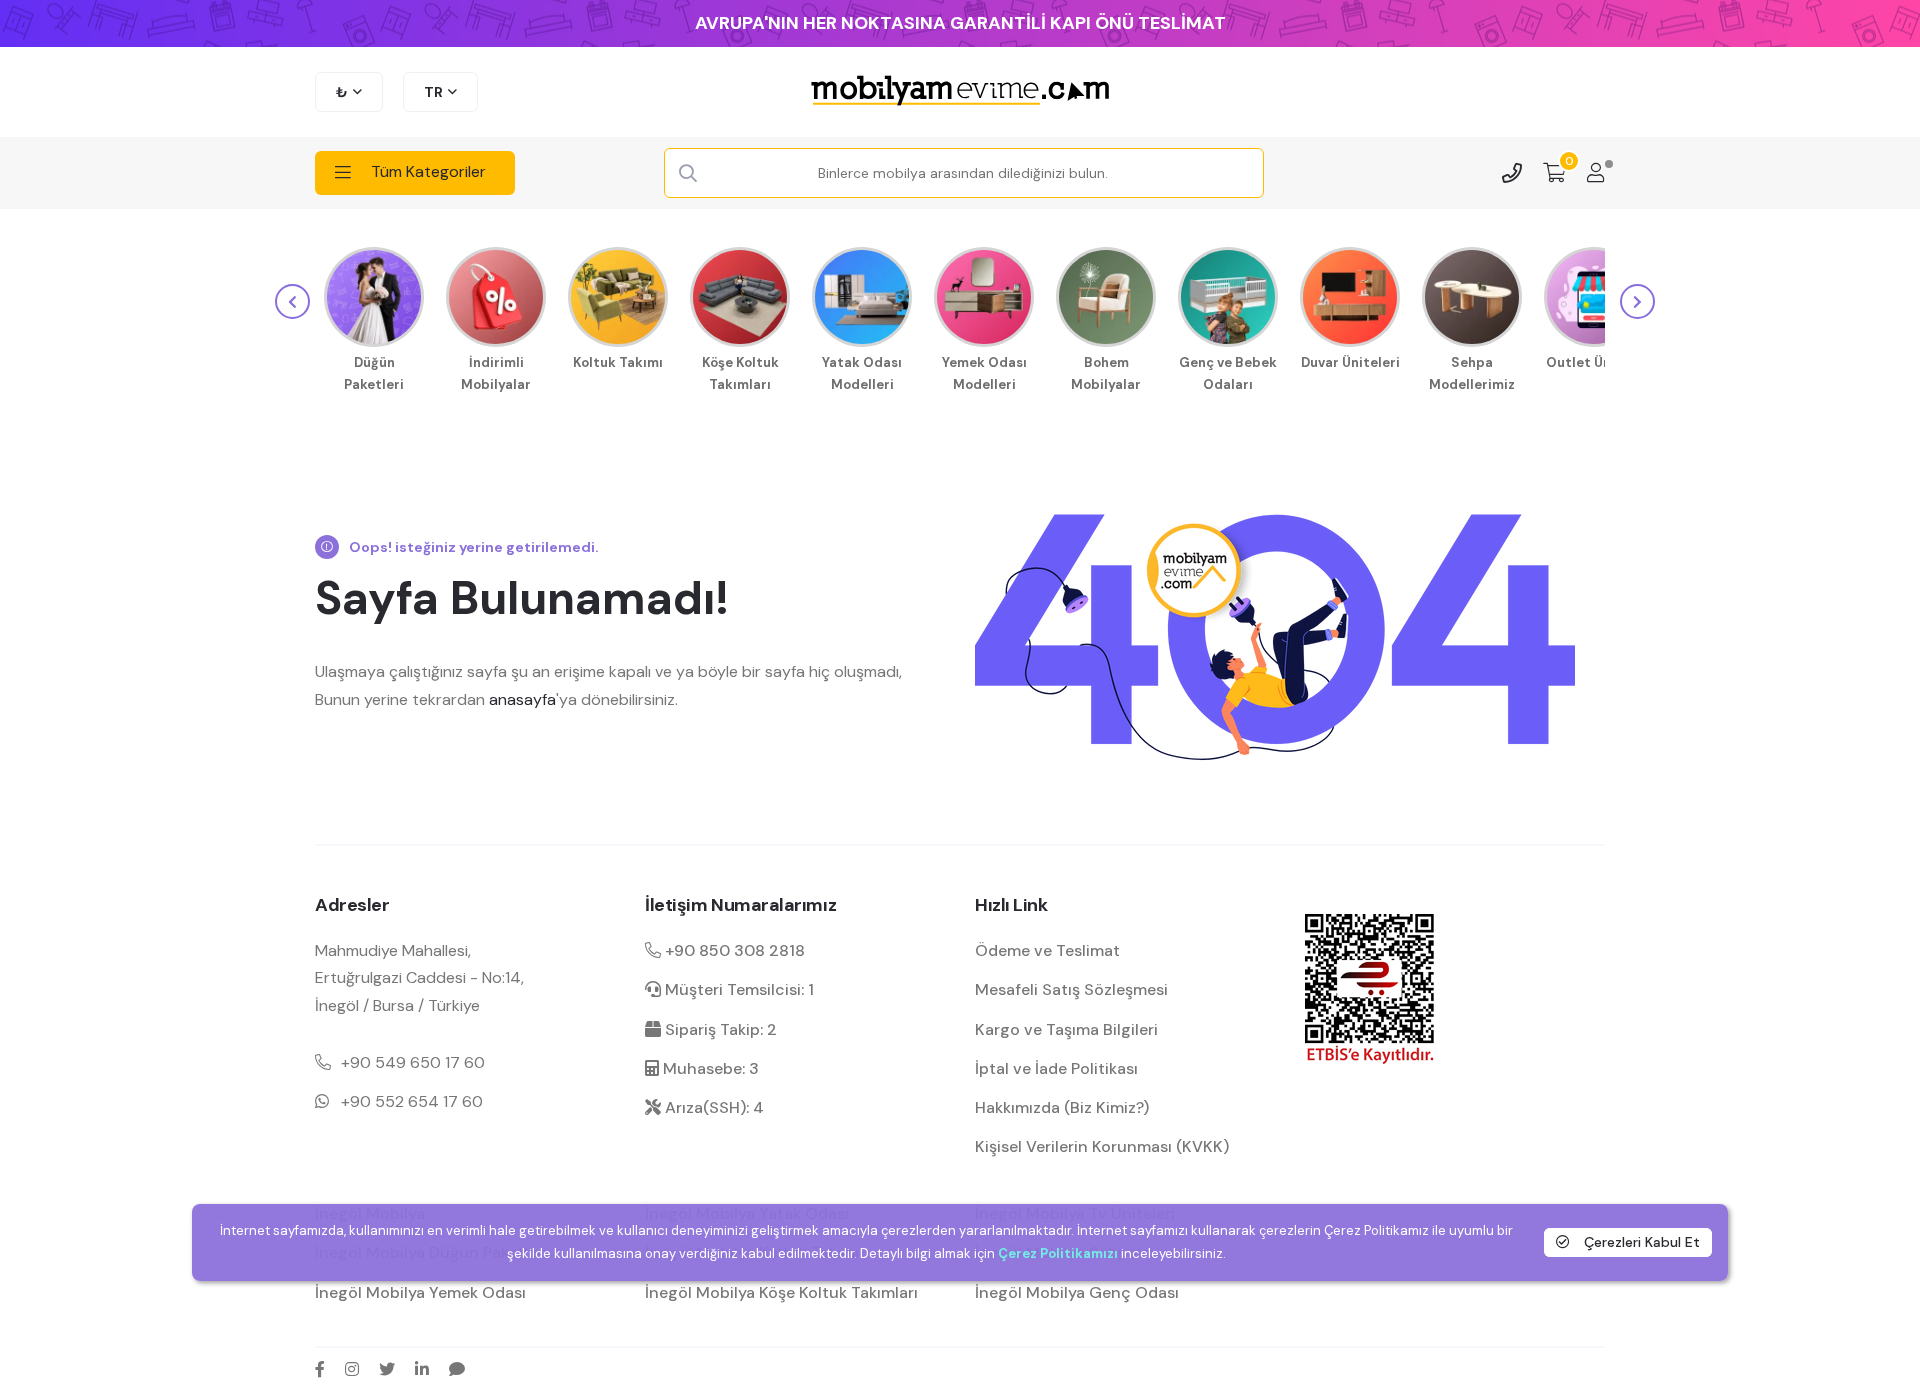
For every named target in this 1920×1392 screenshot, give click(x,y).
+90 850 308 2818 (733, 950)
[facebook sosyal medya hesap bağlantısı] (320, 1369)
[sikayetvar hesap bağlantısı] (457, 1369)
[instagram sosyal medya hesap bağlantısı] (352, 1369)
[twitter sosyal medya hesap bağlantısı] (387, 1369)
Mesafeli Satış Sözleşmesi (1071, 989)
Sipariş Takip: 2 (719, 1029)
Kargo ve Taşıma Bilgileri (1066, 1029)
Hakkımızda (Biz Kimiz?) (1062, 1107)
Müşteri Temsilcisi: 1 (737, 989)
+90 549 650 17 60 (413, 1062)
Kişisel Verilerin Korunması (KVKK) (1102, 1146)
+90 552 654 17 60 (412, 1101)
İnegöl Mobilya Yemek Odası (420, 1292)
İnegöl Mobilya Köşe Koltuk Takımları (781, 1292)
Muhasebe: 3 (709, 1068)
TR (433, 92)
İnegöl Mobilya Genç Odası (1077, 1292)
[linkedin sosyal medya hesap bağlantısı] (422, 1369)
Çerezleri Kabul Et (1640, 1242)
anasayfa (522, 699)
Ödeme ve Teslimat (1047, 950)
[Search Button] (688, 174)
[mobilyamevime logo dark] (960, 92)
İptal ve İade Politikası (1056, 1068)
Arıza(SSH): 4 (712, 1107)
